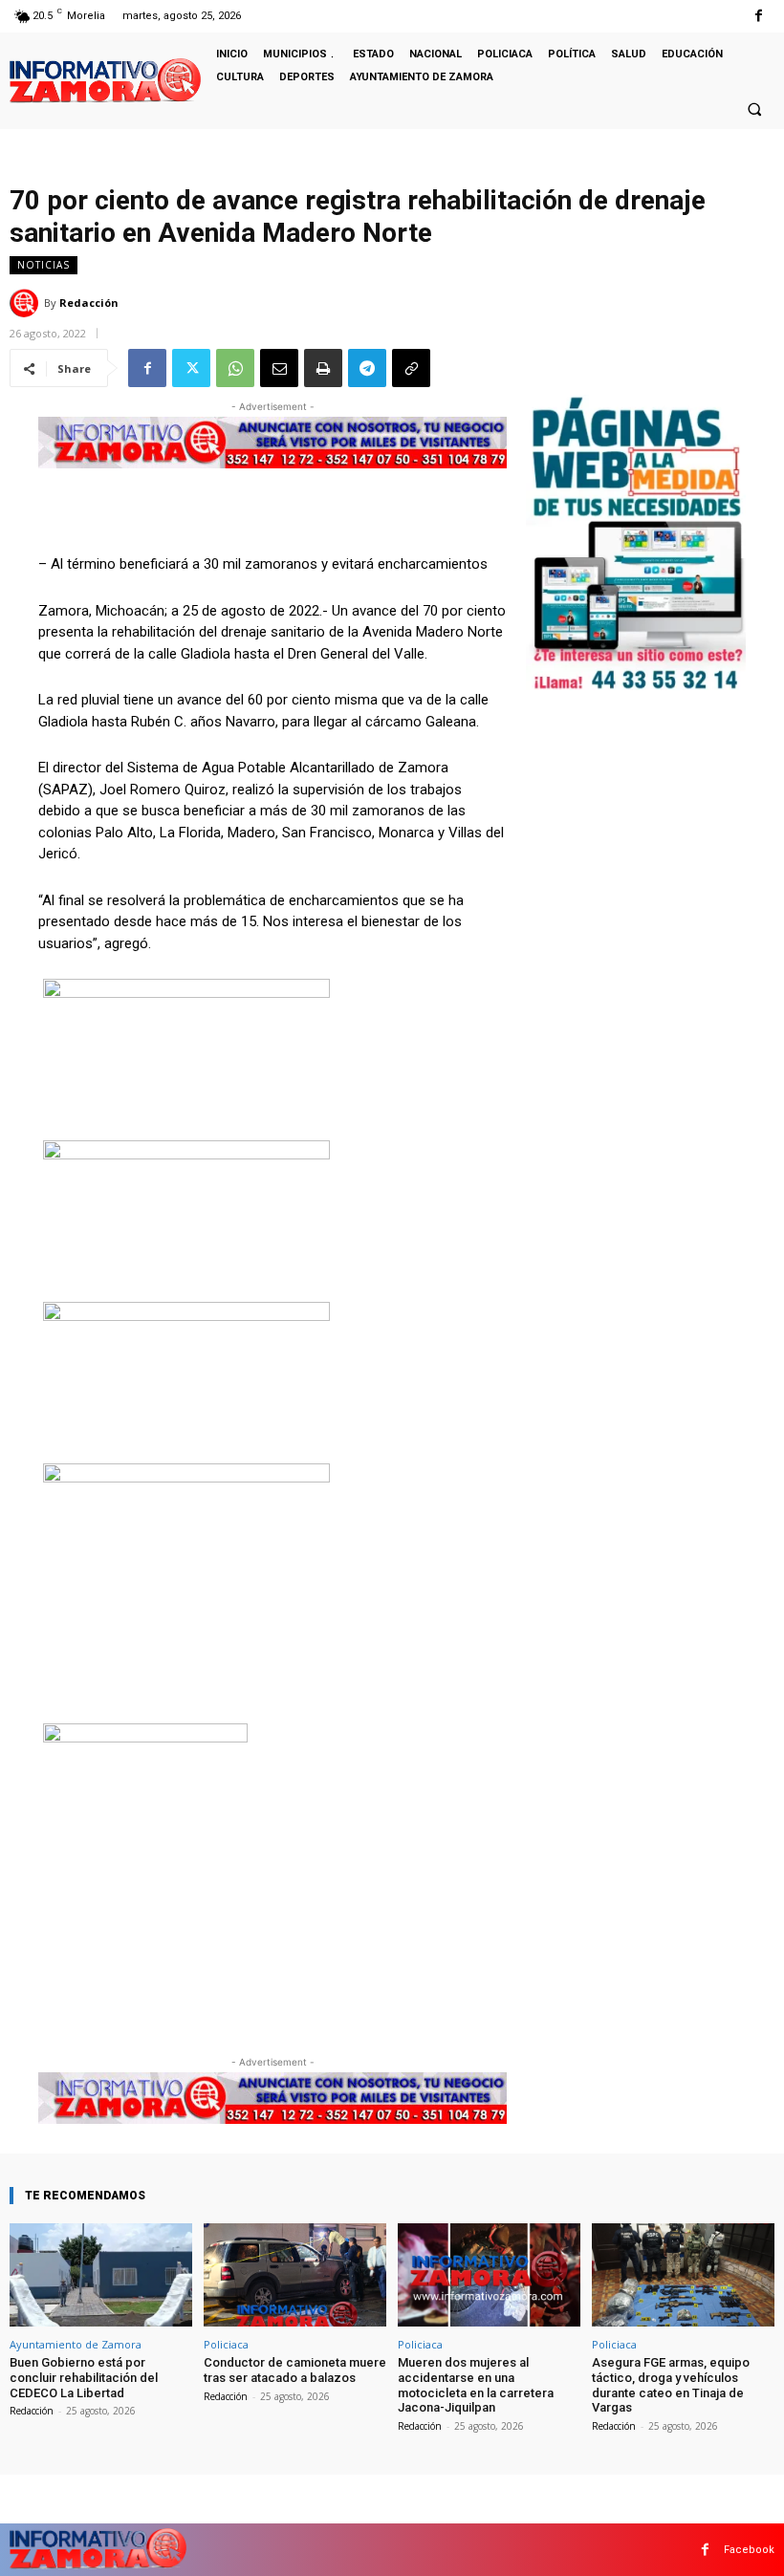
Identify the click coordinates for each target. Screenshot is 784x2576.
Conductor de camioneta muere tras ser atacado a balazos (295, 2370)
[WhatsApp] (235, 368)
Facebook (749, 2550)
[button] (754, 109)
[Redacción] (27, 303)
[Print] (323, 368)
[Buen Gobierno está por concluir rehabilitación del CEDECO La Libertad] (101, 2275)
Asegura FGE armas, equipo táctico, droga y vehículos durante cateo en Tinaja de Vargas (671, 2385)
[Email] (279, 368)
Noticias (44, 265)
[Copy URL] (411, 368)
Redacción (89, 303)
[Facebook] (759, 16)
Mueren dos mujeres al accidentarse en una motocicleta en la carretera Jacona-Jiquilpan (476, 2385)
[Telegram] (367, 368)
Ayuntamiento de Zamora (76, 2344)
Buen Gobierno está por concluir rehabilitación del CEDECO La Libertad (84, 2377)
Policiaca (226, 2344)
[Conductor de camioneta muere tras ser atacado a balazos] (295, 2275)
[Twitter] (191, 368)
